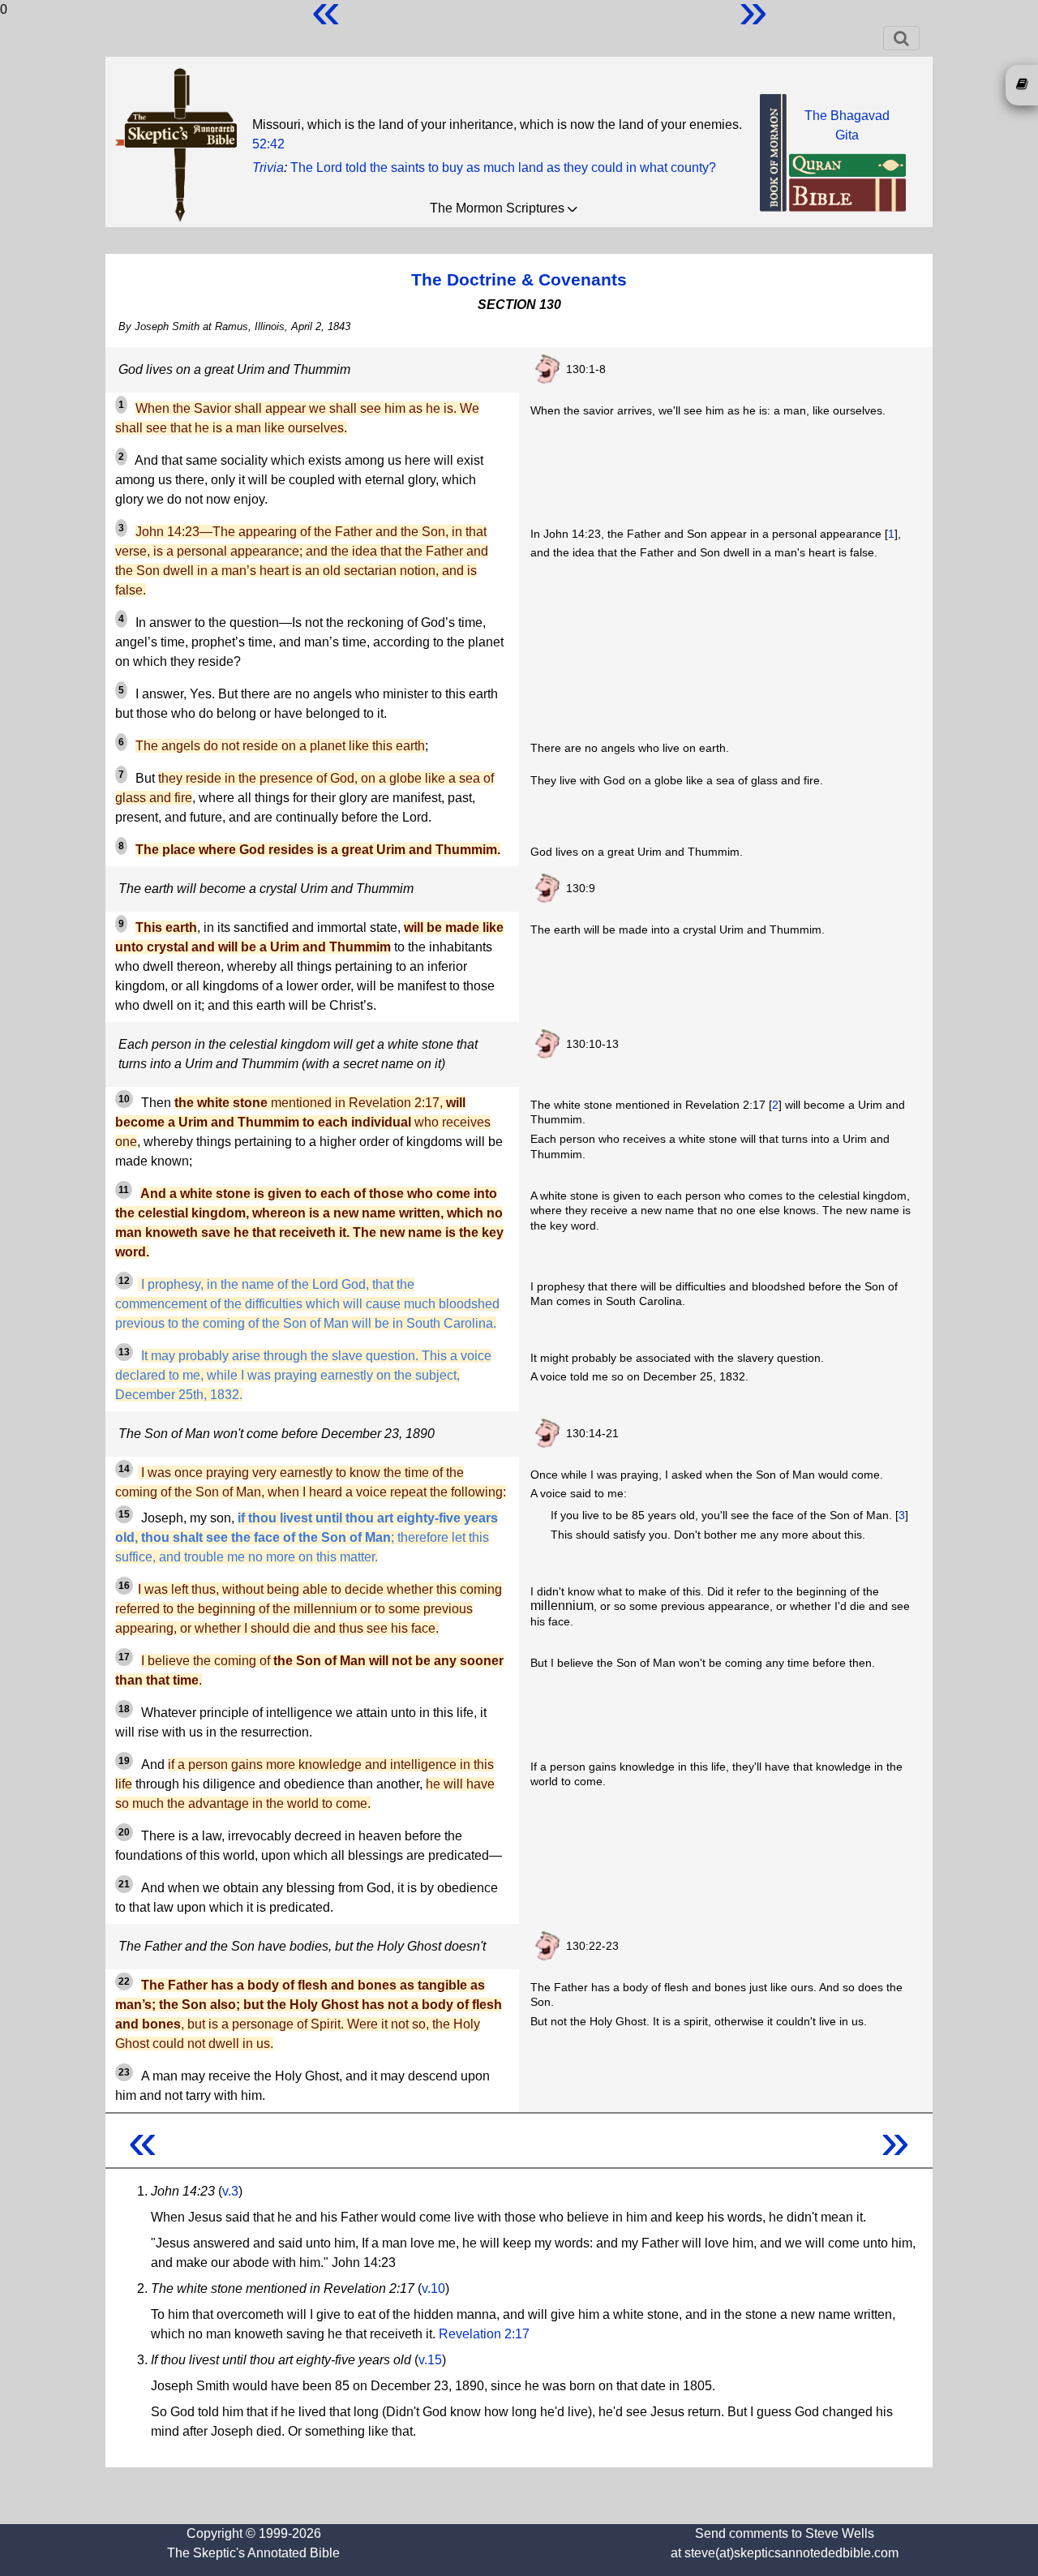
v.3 (230, 2191)
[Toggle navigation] (901, 38)
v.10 (433, 2288)
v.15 (430, 2360)
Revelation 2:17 (484, 2334)
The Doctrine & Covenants (519, 279)
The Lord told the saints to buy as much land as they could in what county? (503, 167)
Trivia (268, 167)
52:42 (268, 144)
